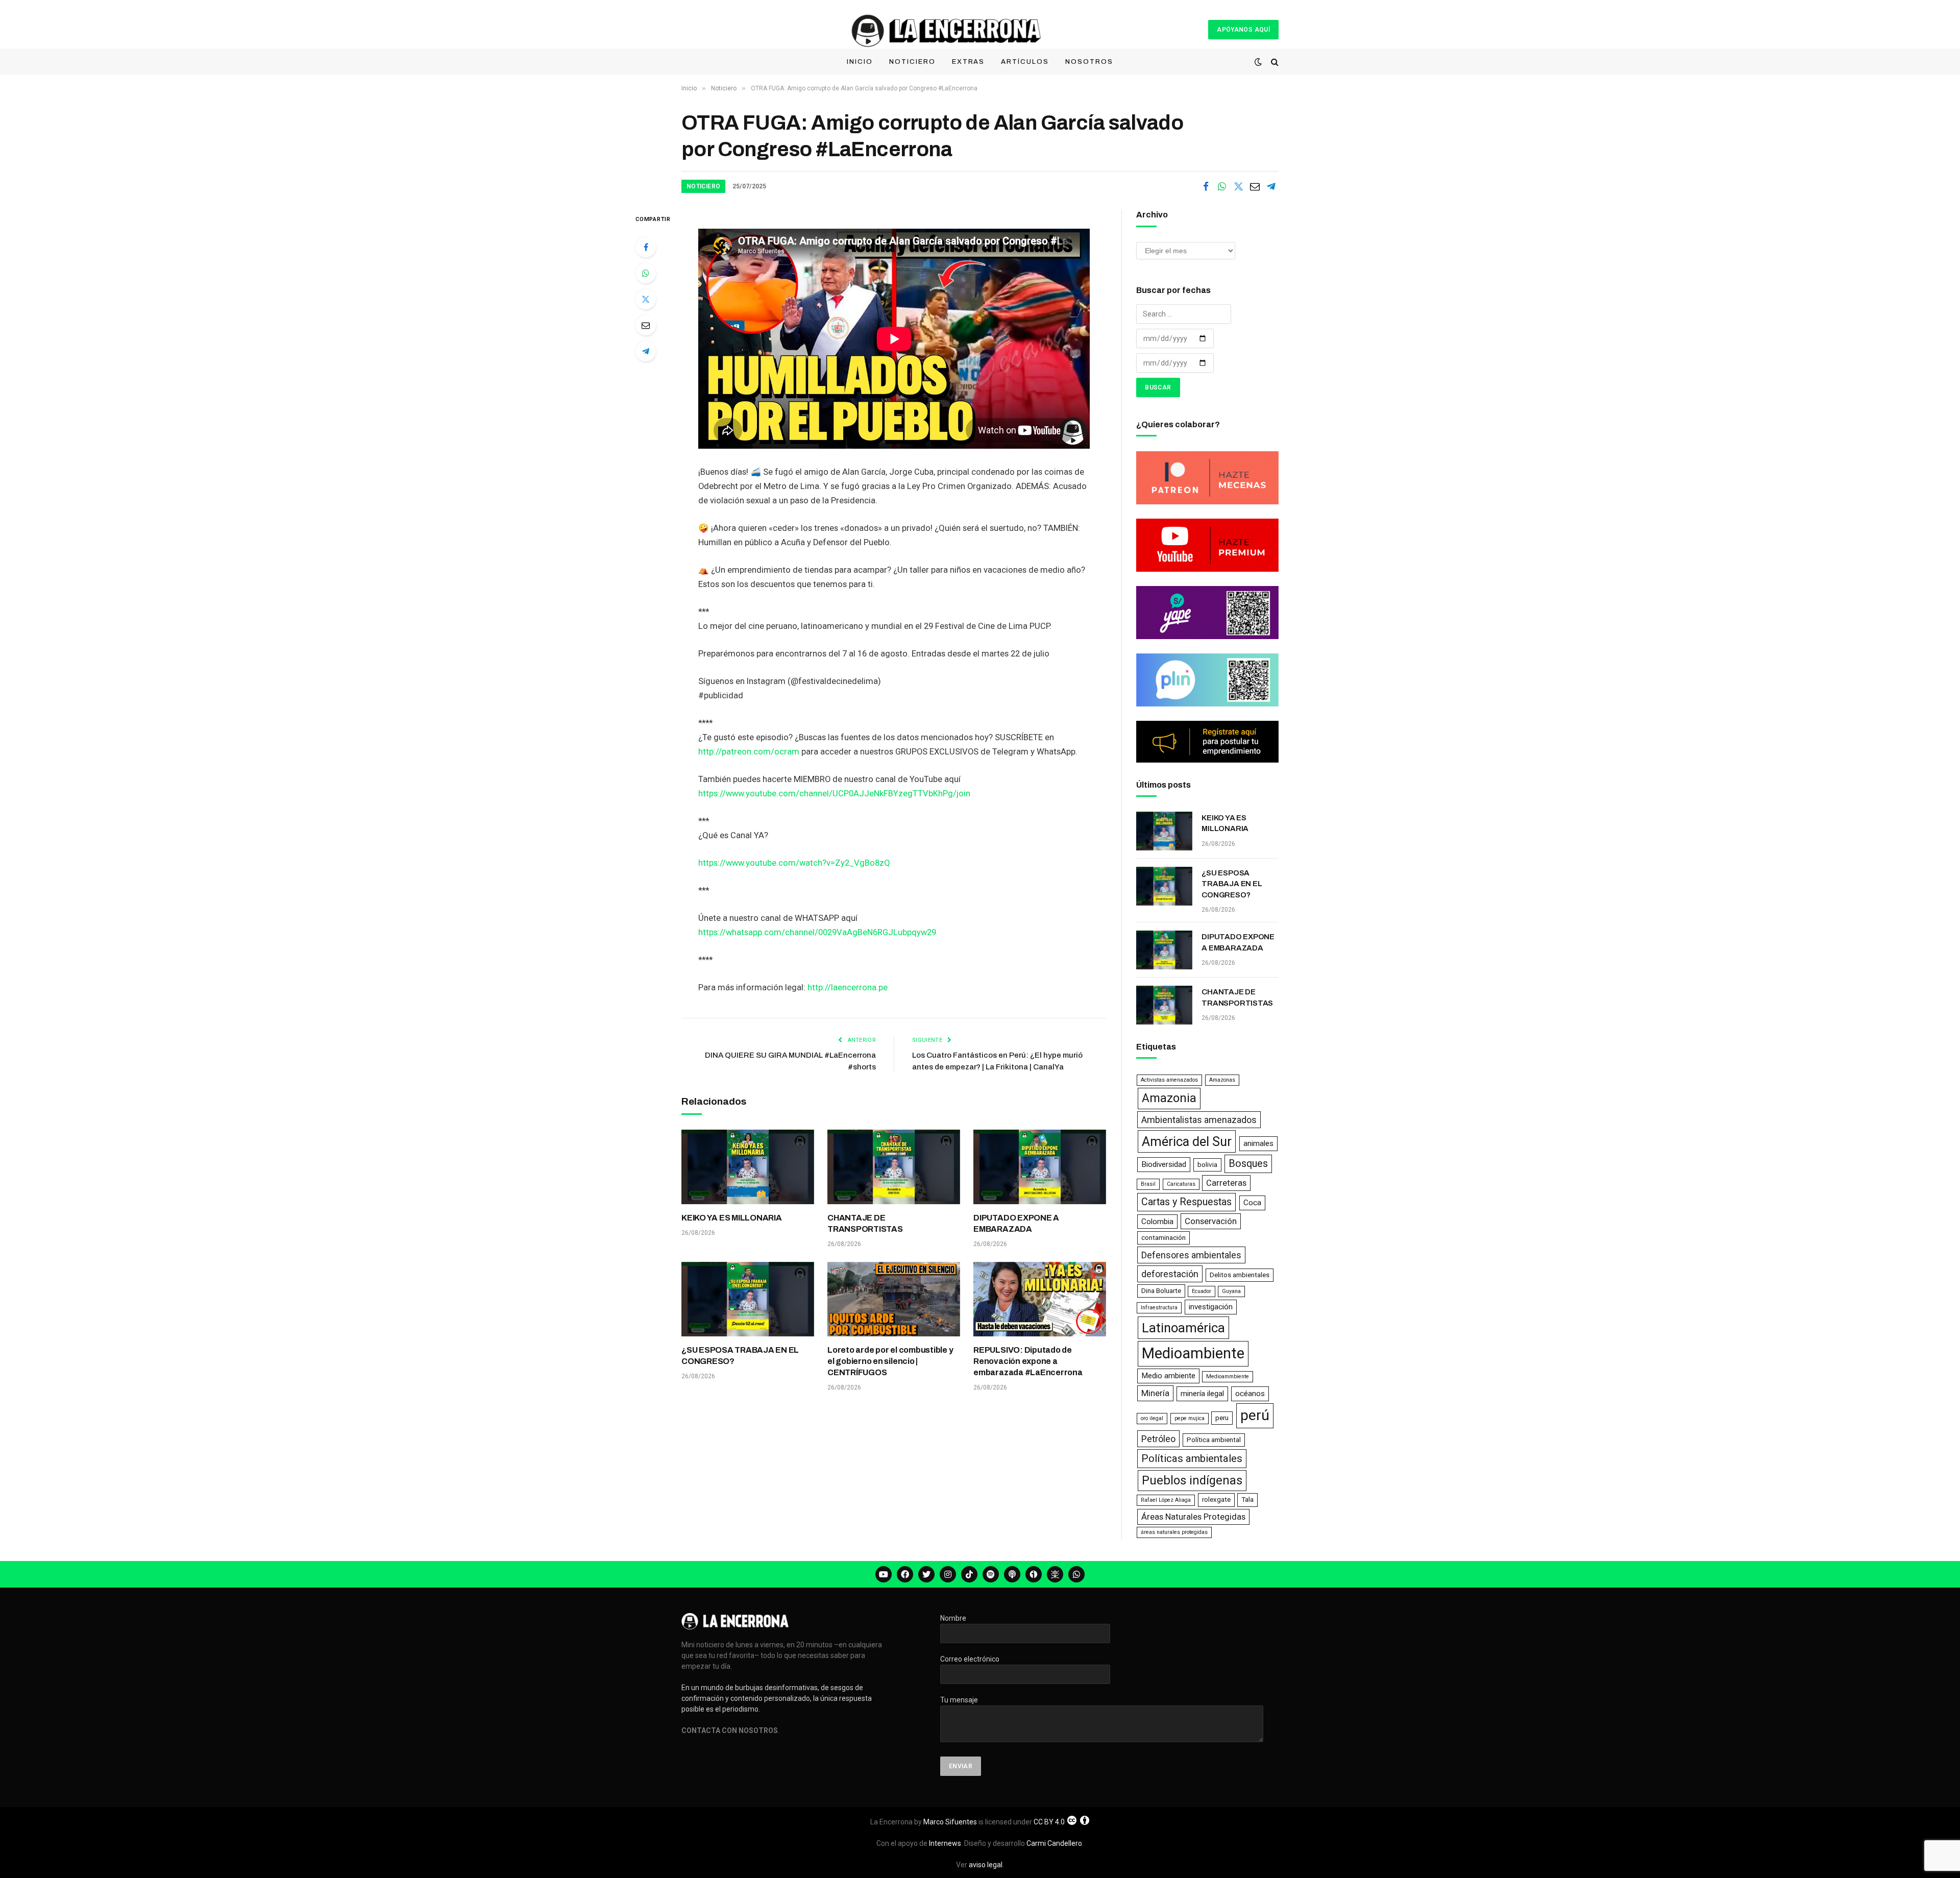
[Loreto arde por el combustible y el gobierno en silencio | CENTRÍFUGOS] (894, 1299)
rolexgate (1216, 1499)
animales (1258, 1143)
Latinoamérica (1183, 1328)
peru (1222, 1418)
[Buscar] (1274, 62)
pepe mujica (1190, 1418)
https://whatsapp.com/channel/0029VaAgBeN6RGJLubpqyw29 (817, 932)
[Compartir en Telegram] (1271, 186)
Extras (969, 62)
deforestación (1170, 1274)
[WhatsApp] (646, 273)
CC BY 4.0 (1049, 1822)
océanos (1250, 1394)
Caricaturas (1181, 1184)
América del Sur (1187, 1141)
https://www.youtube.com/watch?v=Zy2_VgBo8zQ (794, 863)
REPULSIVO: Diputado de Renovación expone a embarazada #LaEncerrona (1028, 1361)
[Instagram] (948, 1574)
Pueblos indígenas (1192, 1480)
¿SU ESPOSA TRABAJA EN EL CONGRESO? (740, 1356)
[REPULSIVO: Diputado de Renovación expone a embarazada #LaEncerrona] (1040, 1299)
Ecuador (1202, 1291)
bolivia (1207, 1165)
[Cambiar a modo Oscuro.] (1258, 62)
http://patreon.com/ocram (749, 752)
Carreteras (1226, 1183)
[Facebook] (646, 247)
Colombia (1157, 1222)
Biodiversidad (1164, 1164)
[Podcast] (1012, 1574)
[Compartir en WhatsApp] (1222, 186)
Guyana (1231, 1291)
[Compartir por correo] (1255, 186)
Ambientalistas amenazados (1199, 1120)
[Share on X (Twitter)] (1238, 186)
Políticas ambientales (1192, 1458)
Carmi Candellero (1054, 1843)
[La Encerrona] (945, 29)
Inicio (860, 62)
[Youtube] (884, 1574)
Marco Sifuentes (950, 1822)
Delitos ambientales (1240, 1275)
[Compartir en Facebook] (1206, 186)
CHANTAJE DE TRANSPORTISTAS (865, 1223)
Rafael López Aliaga (1166, 1500)
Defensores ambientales (1191, 1255)
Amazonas (1222, 1080)
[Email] (646, 325)
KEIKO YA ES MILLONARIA (732, 1218)
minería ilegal (1202, 1394)
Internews (945, 1843)
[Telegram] (646, 351)
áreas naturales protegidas (1174, 1532)
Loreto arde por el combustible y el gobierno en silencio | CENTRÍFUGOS (890, 1361)
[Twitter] (646, 299)
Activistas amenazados (1169, 1080)
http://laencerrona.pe (848, 987)
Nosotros (1089, 62)
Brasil (1148, 1184)
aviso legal (986, 1865)
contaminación (1163, 1238)
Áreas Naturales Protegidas (1193, 1517)
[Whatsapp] (1076, 1574)
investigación (1211, 1307)
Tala (1247, 1499)
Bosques (1248, 1164)
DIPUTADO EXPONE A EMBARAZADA (1016, 1223)
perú (1255, 1415)
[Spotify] (991, 1574)
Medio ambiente (1168, 1376)
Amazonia (1169, 1098)
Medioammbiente (1228, 1376)
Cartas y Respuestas (1186, 1202)
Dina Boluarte (1161, 1291)
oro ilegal (1152, 1418)
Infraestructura (1159, 1308)
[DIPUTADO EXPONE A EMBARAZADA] (1040, 1167)
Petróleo (1158, 1439)
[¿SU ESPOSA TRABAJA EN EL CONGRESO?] (748, 1299)
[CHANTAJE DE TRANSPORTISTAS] (894, 1167)
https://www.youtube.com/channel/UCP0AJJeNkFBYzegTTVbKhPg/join (834, 794)
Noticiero (912, 62)
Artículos (1025, 62)
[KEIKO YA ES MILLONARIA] (748, 1167)
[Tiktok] (969, 1574)
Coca (1252, 1203)
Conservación (1211, 1221)
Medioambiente (1193, 1353)
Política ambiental (1214, 1440)
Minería (1155, 1393)
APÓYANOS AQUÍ (1243, 30)
